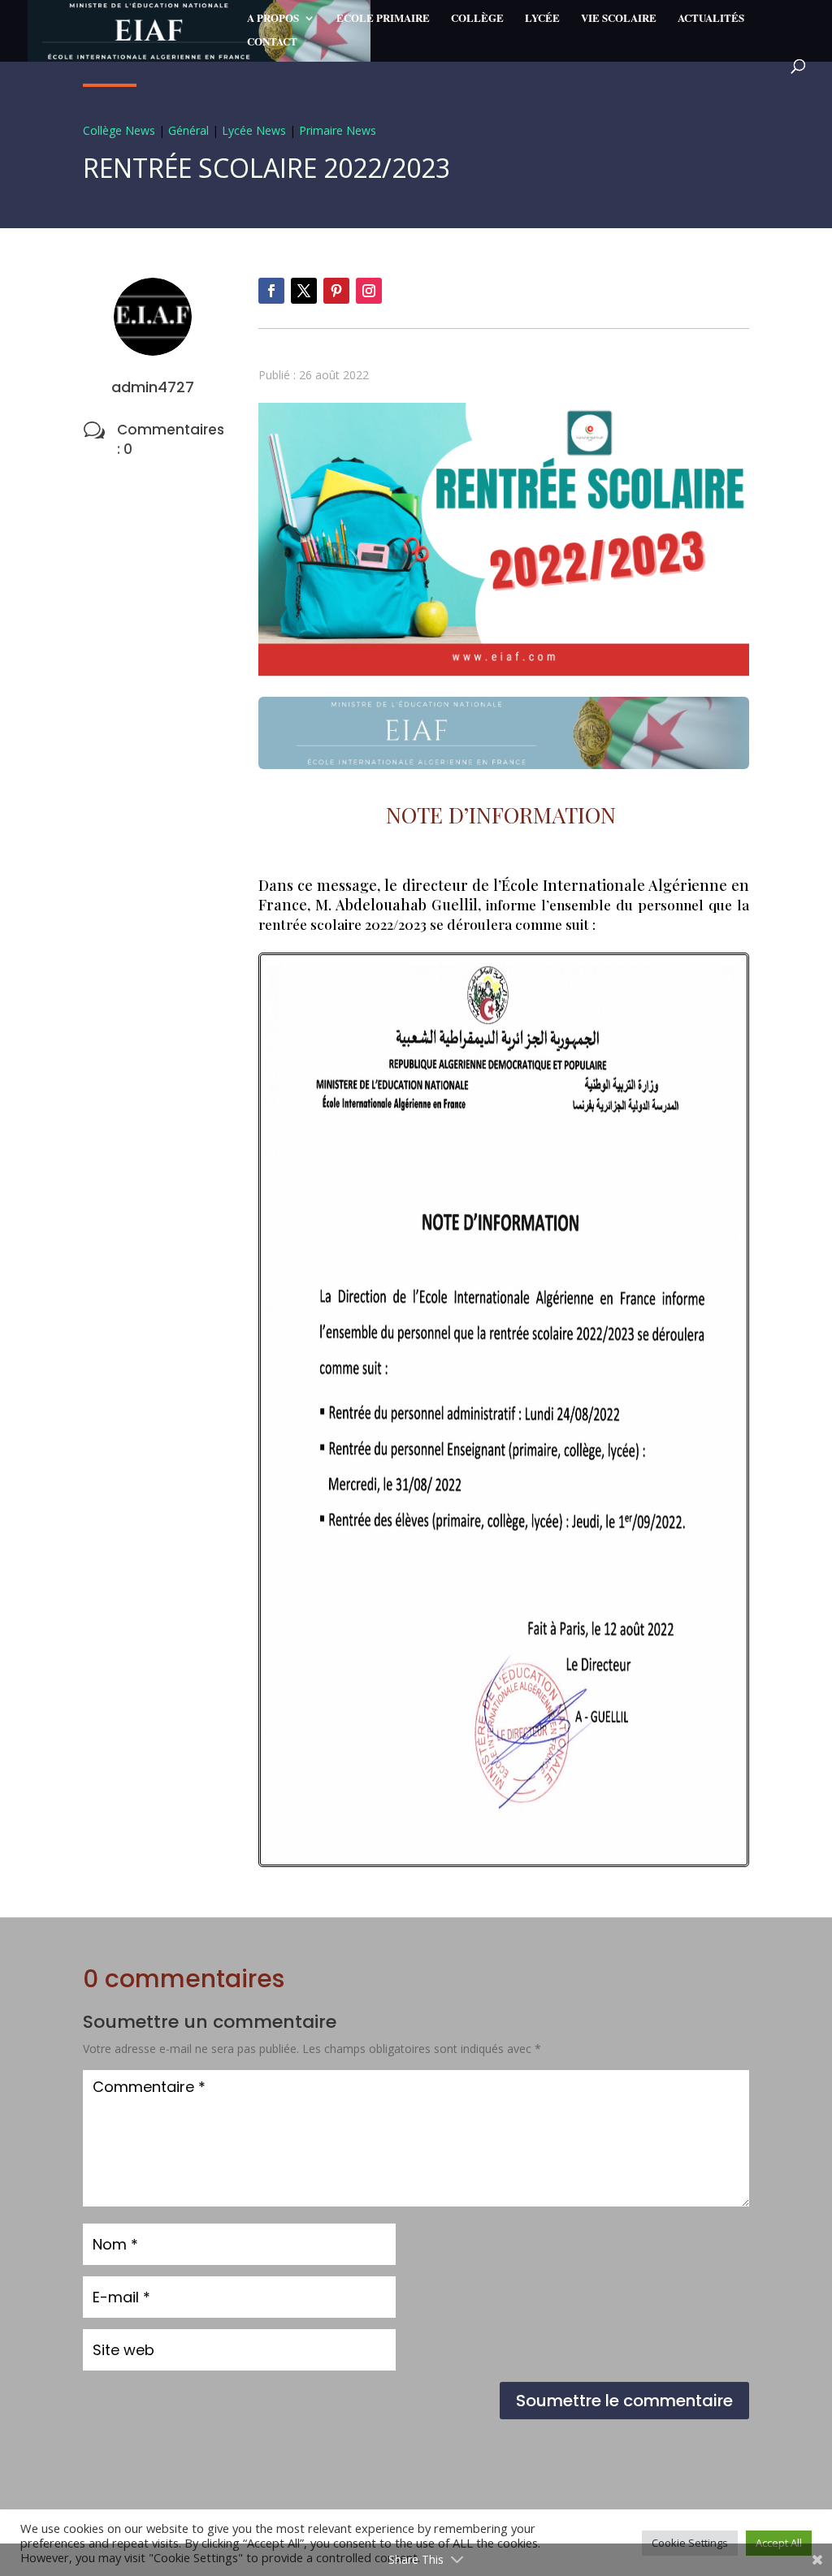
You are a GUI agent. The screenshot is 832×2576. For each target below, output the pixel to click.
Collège (477, 19)
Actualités (711, 19)
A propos (273, 19)
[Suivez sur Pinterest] (336, 291)
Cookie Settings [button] (690, 2543)
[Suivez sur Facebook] (271, 291)
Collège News (119, 130)
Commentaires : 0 (171, 439)
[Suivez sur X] (304, 291)
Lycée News (254, 130)
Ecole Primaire (383, 19)
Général (188, 130)
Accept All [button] (779, 2543)
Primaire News (338, 130)
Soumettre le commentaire (624, 2401)
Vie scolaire (619, 19)
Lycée (542, 19)
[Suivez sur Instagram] (369, 291)
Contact (272, 42)
